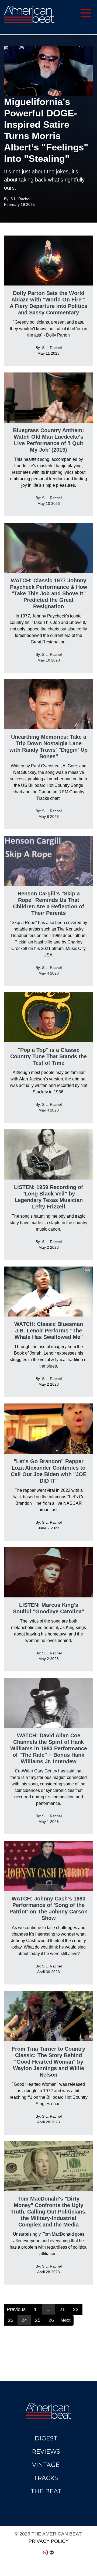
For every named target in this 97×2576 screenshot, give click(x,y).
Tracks (46, 2478)
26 (51, 2320)
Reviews (46, 2452)
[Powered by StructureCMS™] (52, 2553)
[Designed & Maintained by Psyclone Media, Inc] (46, 2553)
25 (38, 2320)
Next (66, 2320)
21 (62, 2309)
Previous (16, 2309)
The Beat (46, 2491)
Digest (46, 2438)
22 (76, 2309)
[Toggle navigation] (67, 12)
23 (11, 2320)
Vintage (46, 2465)
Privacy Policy (49, 2541)
